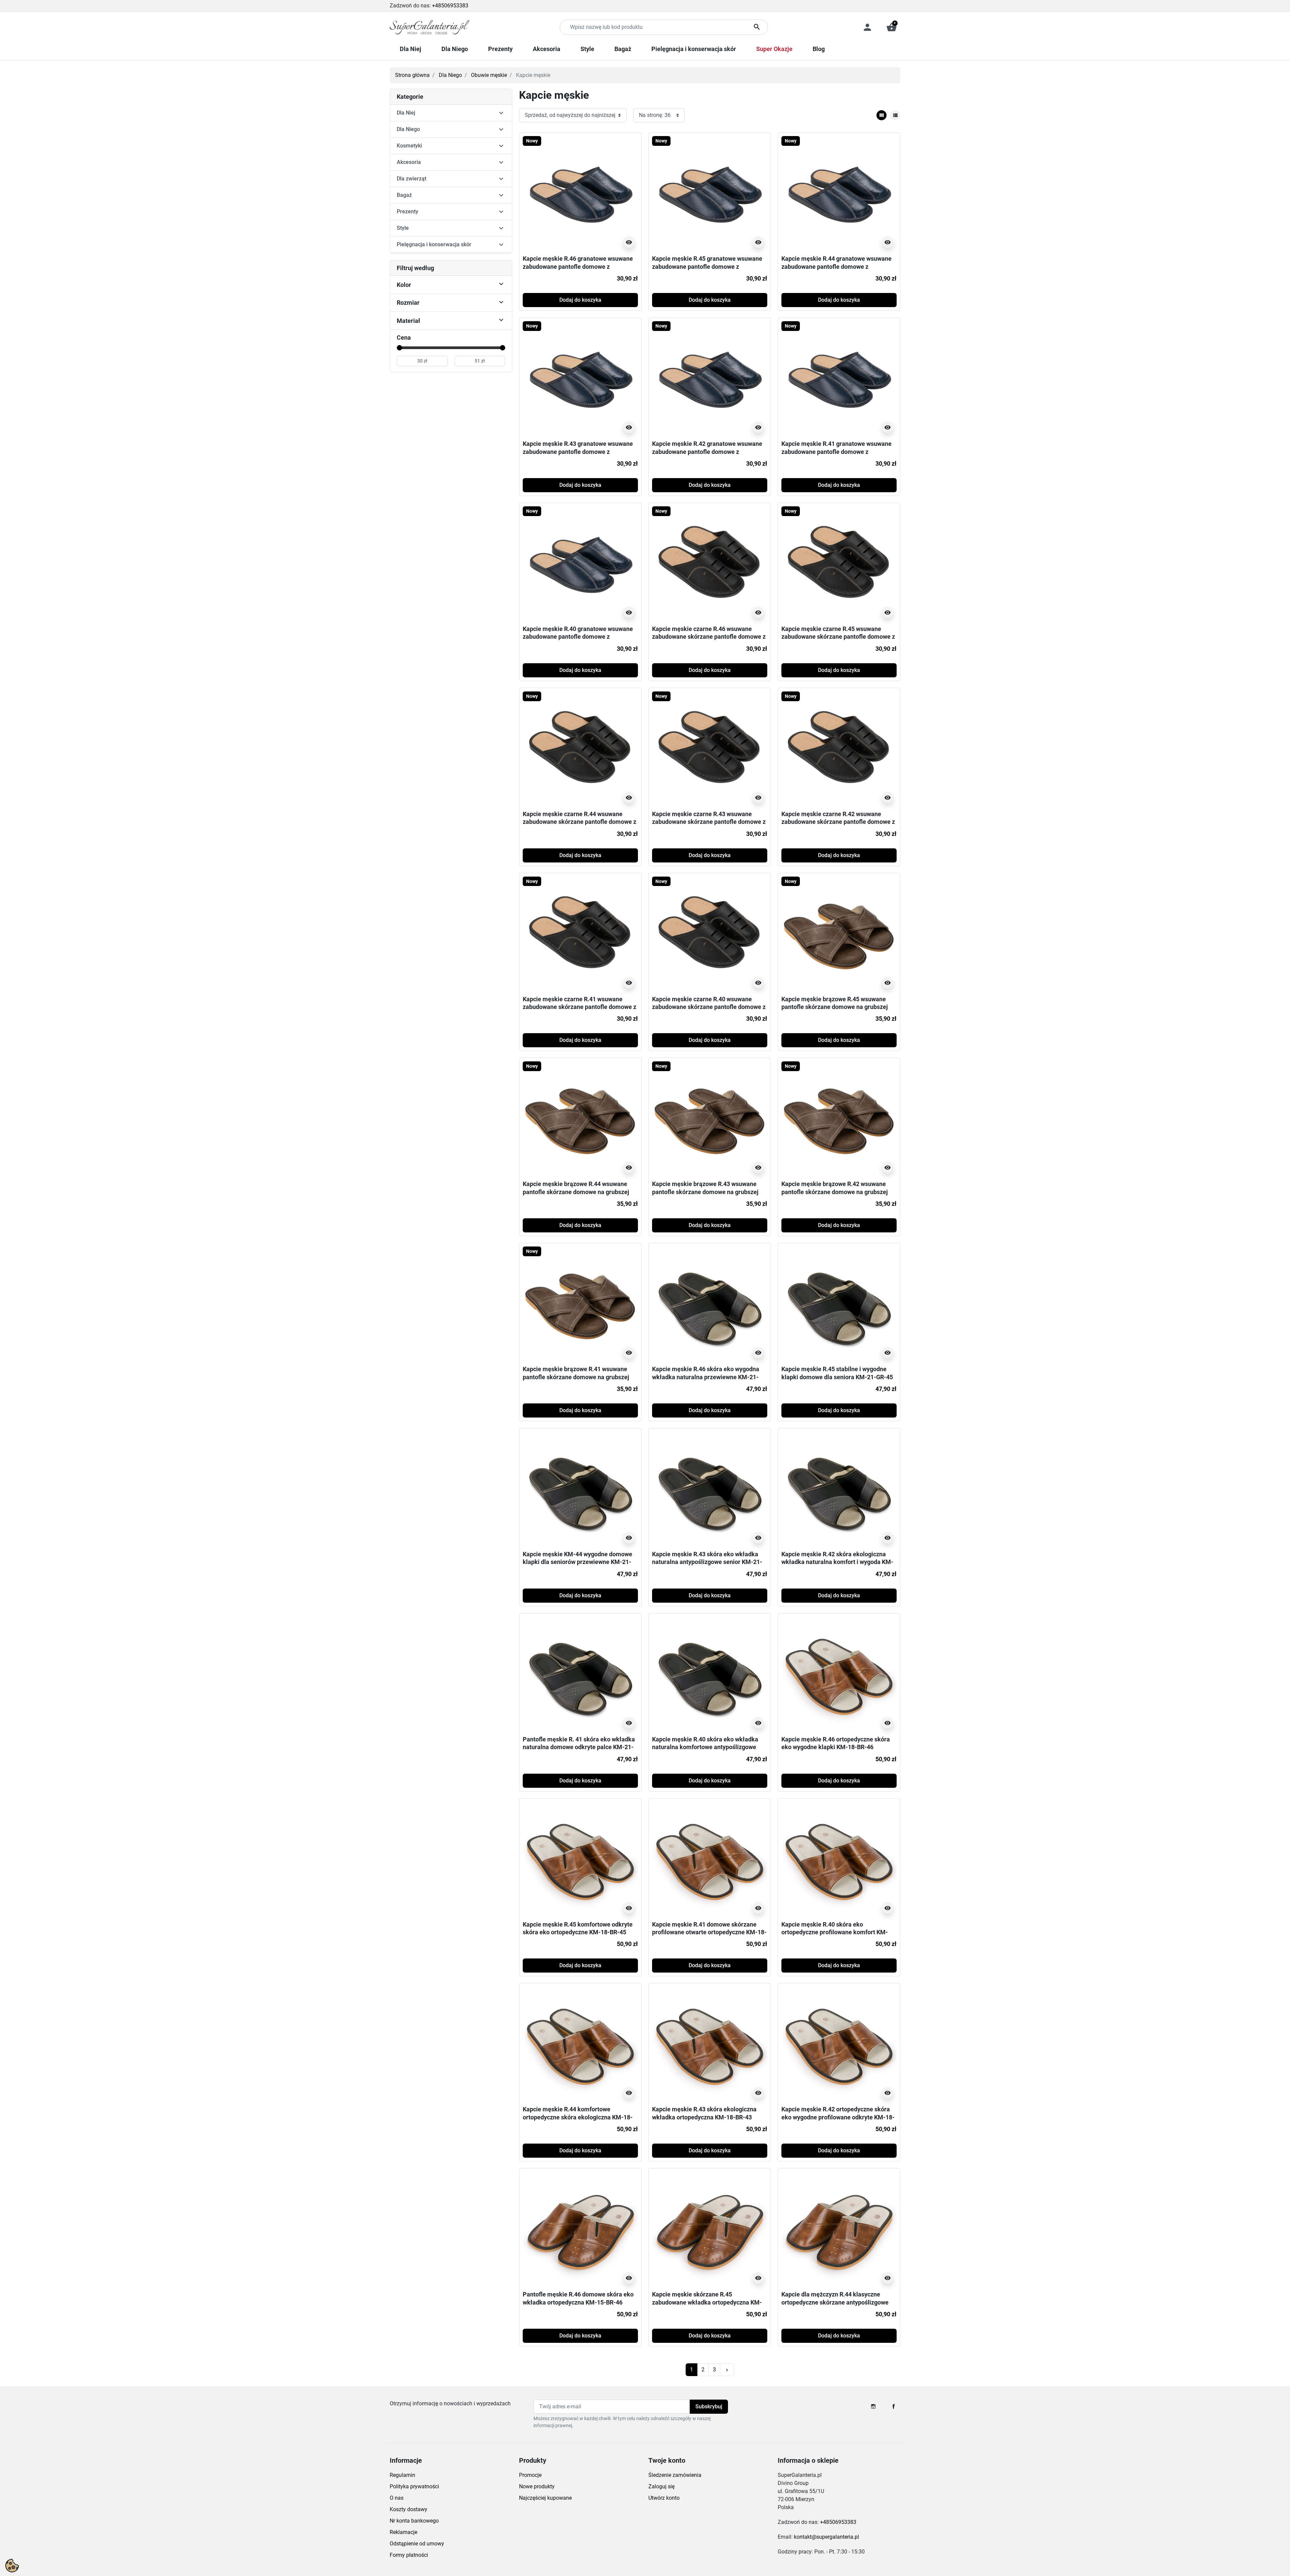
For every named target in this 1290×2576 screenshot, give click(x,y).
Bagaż (404, 195)
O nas (397, 2498)
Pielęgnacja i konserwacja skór (434, 244)
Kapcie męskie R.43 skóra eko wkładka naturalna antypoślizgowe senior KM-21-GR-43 (707, 1562)
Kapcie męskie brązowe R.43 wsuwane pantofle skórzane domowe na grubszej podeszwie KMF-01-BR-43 (705, 1192)
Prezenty (407, 212)
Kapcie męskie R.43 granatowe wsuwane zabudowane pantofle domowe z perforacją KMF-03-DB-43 (578, 452)
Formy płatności (409, 2555)
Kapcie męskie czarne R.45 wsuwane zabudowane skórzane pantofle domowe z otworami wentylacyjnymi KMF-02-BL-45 (838, 637)
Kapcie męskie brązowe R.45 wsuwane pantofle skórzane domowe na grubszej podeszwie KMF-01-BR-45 (835, 1007)
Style (403, 228)
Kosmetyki (409, 146)
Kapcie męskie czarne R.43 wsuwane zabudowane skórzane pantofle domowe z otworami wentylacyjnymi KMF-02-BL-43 (709, 822)
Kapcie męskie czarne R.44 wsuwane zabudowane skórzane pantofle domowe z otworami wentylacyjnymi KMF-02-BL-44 (579, 822)
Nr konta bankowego (414, 2521)
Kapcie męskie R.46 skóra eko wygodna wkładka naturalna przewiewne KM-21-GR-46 (706, 1377)
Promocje (530, 2475)
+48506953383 (450, 6)
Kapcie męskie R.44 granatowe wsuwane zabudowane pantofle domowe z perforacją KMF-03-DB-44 (836, 266)
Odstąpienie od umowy (417, 2544)
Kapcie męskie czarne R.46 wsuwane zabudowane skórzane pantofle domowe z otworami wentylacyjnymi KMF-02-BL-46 (709, 637)
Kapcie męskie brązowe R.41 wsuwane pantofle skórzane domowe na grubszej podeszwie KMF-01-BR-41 (576, 1377)
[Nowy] (580, 193)
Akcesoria (409, 162)
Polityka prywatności (414, 2486)
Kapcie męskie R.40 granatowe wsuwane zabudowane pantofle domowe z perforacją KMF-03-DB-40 (578, 637)
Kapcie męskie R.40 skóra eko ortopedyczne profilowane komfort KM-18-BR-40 (835, 1932)
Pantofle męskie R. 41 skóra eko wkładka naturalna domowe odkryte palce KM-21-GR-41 (579, 1747)
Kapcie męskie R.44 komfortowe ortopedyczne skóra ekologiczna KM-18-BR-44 (578, 2117)
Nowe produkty (537, 2486)
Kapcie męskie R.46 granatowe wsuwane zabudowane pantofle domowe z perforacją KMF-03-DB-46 (578, 266)
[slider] (399, 348)
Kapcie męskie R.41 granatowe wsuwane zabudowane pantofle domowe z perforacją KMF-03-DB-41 (836, 452)
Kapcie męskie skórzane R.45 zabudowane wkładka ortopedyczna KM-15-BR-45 (707, 2302)
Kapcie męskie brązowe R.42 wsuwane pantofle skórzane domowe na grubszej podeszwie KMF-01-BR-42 (835, 1192)
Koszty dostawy (408, 2509)
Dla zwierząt (412, 179)
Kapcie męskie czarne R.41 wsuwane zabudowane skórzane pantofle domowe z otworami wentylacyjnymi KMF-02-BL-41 (579, 1007)
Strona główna (412, 75)
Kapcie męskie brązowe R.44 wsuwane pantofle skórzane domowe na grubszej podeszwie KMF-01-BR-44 (576, 1192)
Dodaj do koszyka (580, 300)
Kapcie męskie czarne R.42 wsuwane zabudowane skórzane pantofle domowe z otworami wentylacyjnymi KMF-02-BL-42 (838, 822)
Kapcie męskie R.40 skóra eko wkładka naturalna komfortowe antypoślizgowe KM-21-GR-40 (705, 1747)
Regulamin (402, 2475)
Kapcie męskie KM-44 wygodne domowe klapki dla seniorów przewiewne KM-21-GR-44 (577, 1562)
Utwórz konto (664, 2498)
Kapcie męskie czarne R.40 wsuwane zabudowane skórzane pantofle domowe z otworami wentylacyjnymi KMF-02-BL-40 (709, 1007)
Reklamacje (403, 2532)
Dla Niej (406, 113)
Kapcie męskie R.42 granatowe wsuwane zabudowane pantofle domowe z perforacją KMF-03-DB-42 (707, 452)
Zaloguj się (661, 2486)
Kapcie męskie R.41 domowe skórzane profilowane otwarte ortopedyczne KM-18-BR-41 (709, 1932)
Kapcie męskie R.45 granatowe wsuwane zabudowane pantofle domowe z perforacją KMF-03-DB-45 (707, 266)
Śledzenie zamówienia (675, 2475)
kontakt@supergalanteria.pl (826, 2537)
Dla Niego (450, 75)
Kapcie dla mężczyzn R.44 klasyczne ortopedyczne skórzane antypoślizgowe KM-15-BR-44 (835, 2302)
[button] (892, 27)
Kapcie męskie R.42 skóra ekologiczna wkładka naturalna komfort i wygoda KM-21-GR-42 (837, 1562)
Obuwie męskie (489, 75)
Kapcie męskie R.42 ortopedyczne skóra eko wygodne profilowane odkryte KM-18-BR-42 (838, 2117)
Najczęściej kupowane (545, 2498)
